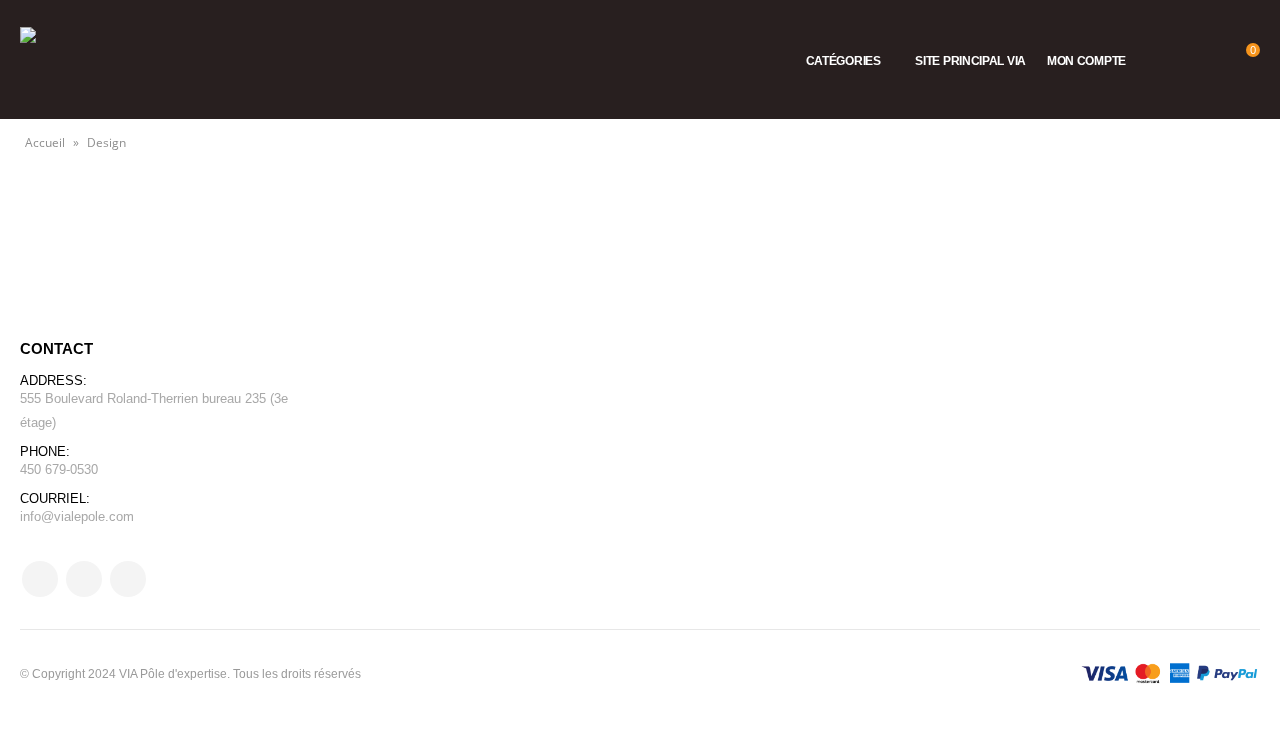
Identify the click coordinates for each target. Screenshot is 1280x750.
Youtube (84, 579)
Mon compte (1086, 61)
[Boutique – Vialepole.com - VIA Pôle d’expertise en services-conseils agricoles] (70, 59)
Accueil (45, 142)
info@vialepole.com (77, 516)
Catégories (843, 61)
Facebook (40, 579)
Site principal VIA (970, 61)
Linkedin (128, 579)
